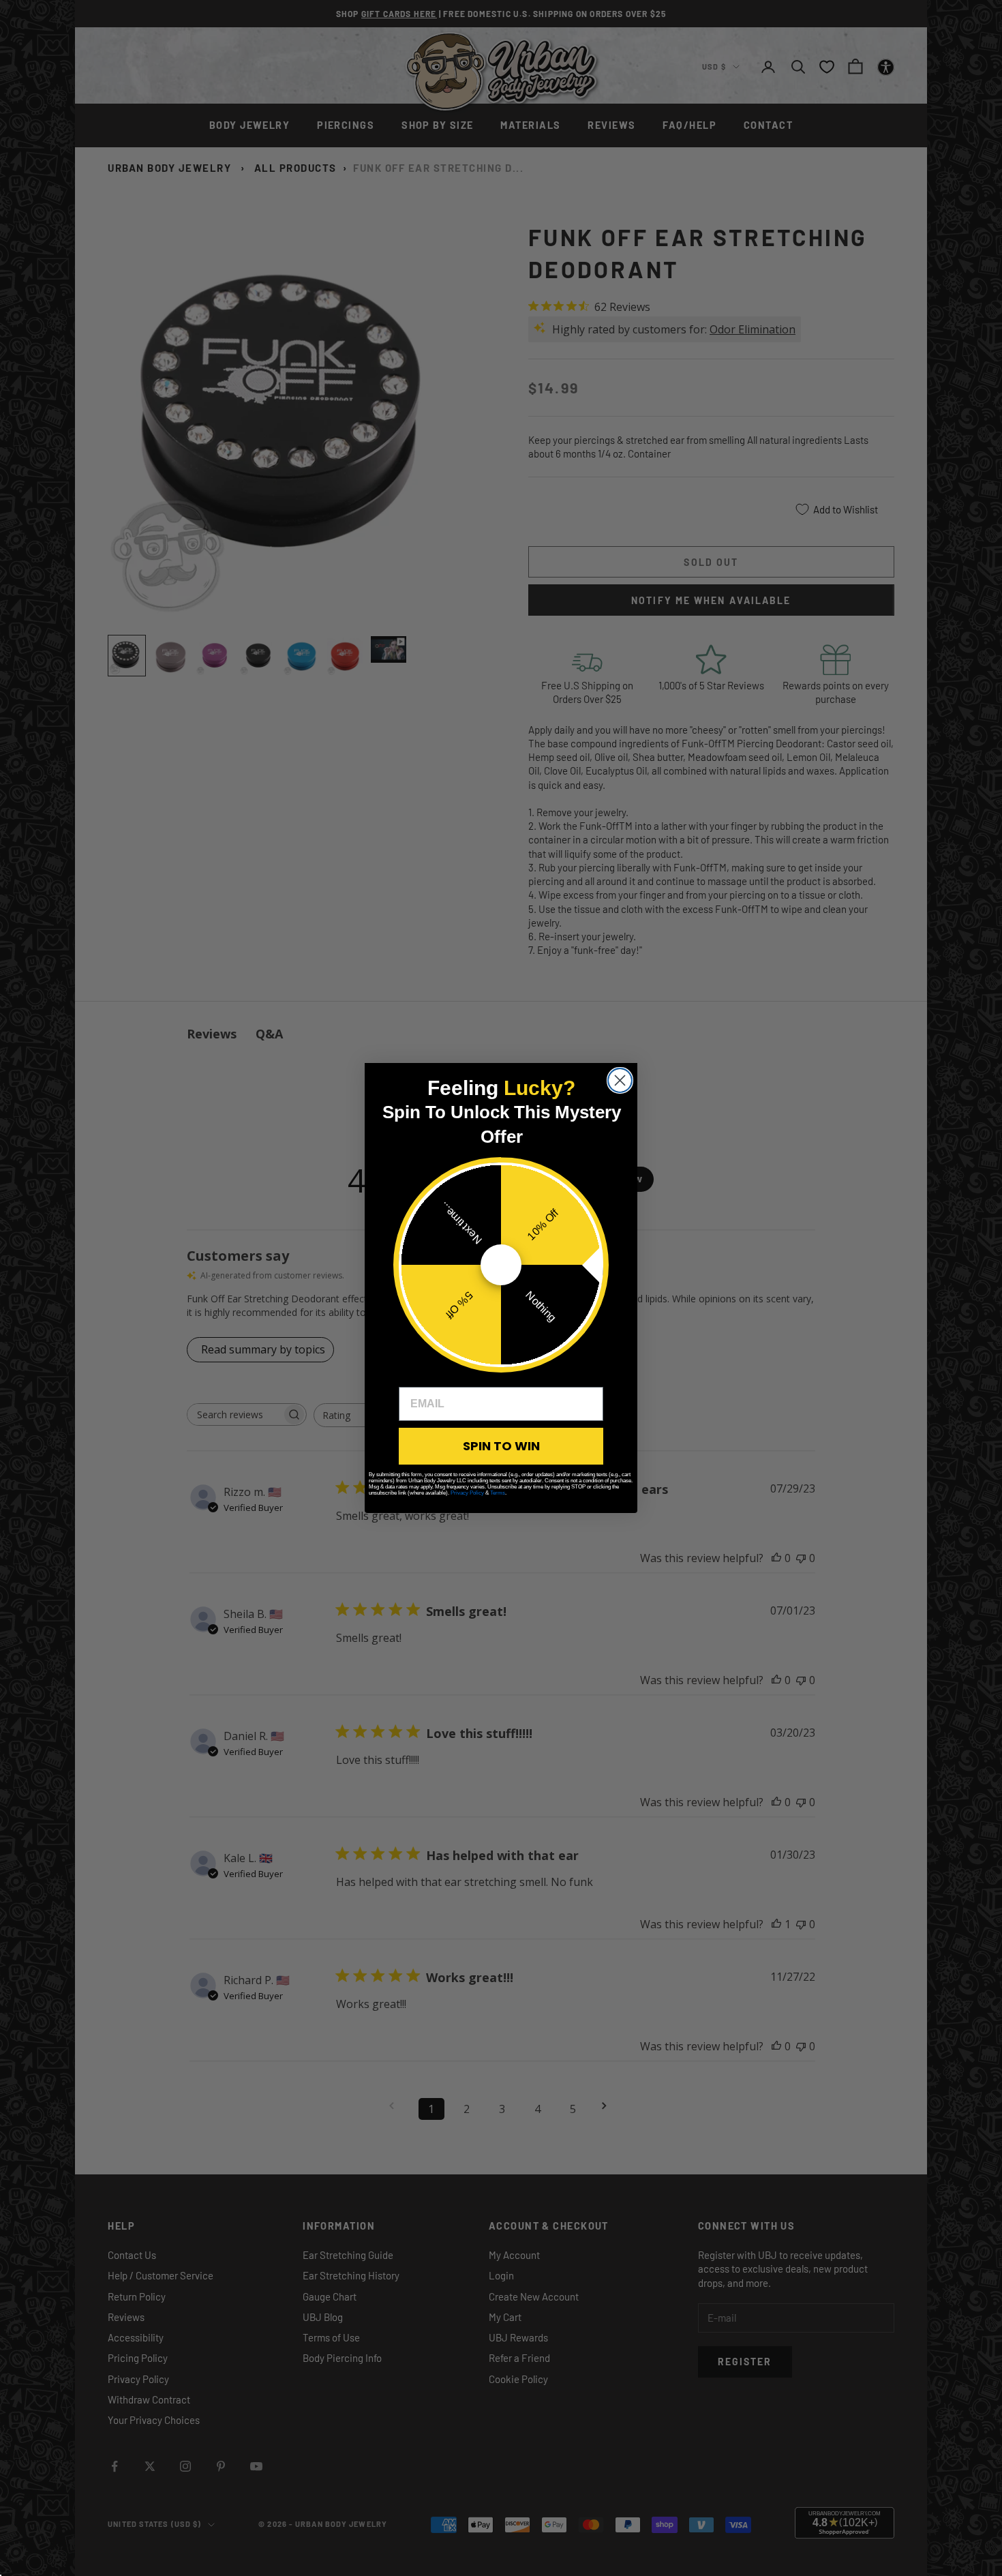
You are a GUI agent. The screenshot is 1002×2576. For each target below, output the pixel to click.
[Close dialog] (620, 1080)
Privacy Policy (467, 1493)
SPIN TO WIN (501, 1446)
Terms (498, 1493)
